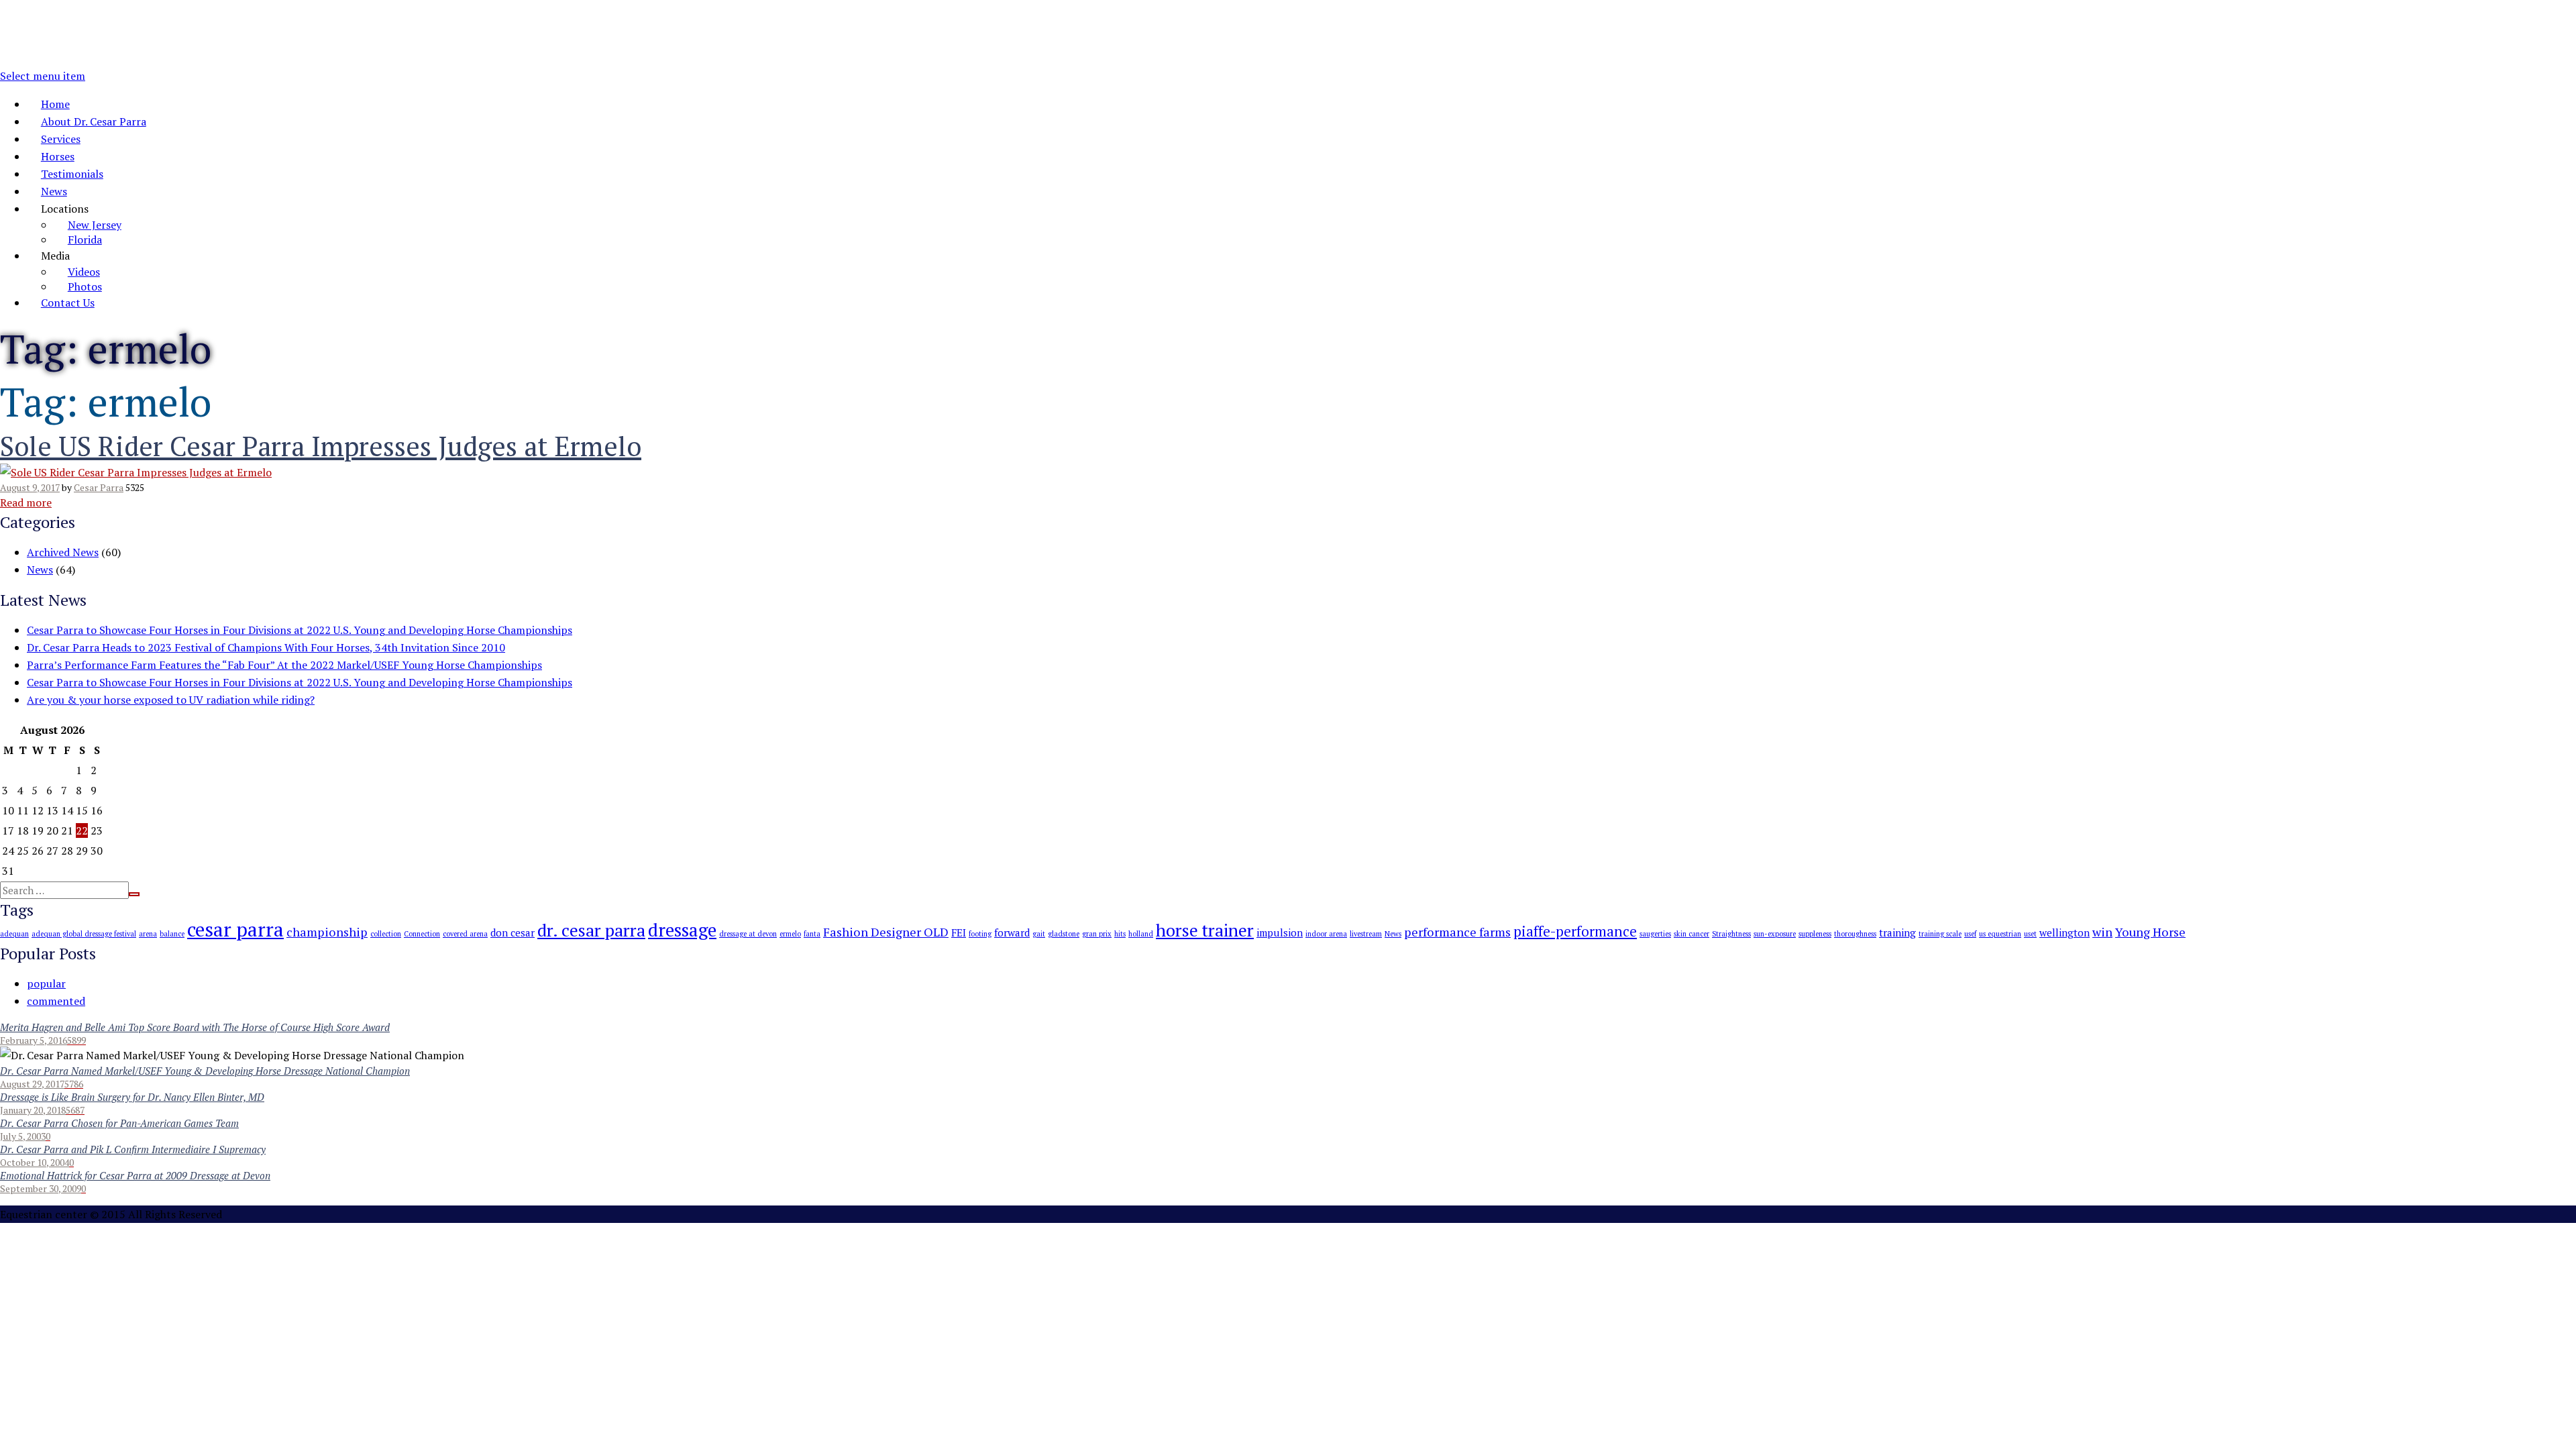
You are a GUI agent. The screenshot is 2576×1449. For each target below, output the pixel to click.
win (2102, 932)
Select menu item (43, 76)
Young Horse (2150, 932)
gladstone (1064, 934)
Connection (422, 934)
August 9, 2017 (30, 487)
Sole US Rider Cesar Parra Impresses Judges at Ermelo (321, 446)
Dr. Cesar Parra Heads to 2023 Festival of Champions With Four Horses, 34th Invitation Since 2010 (266, 647)
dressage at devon (748, 934)
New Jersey (95, 225)
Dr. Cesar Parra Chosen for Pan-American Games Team (119, 1123)
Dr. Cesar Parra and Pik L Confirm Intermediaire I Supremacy (133, 1149)
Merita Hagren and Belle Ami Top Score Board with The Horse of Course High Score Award (195, 1027)
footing (980, 934)
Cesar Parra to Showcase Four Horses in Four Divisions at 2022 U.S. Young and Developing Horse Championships (300, 630)
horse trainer (1205, 930)
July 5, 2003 (23, 1136)
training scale (1940, 934)
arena (148, 934)
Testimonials (72, 174)
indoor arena (1326, 934)
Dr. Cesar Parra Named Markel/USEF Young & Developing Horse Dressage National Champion (205, 1071)
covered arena (465, 934)
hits (1120, 934)
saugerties (1655, 934)
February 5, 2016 (34, 1040)
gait (1039, 934)
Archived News (63, 552)
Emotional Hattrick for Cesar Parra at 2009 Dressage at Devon (135, 1175)
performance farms (1457, 932)
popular (46, 983)
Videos (84, 272)
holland (1141, 934)
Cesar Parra (99, 487)
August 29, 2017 (32, 1084)
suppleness (1815, 934)
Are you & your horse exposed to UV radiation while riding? (171, 700)
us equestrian (2000, 934)
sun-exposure (1775, 934)
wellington (2064, 932)
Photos (85, 286)
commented (56, 1001)
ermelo (790, 934)
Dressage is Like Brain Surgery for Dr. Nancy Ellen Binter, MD (132, 1097)
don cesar (513, 932)
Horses (58, 156)
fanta (812, 934)
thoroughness (1855, 934)
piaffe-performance (1575, 931)
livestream (1366, 934)
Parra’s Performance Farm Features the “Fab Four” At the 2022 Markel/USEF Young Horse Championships (284, 665)
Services (61, 139)
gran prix (1097, 934)
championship (327, 932)
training (1897, 932)
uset (2030, 934)
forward (1012, 932)
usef (1970, 934)
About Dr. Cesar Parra (94, 121)
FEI (959, 932)
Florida (85, 239)
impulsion (1280, 932)
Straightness (1731, 934)
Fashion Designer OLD (886, 932)
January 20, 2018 (33, 1110)
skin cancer (1692, 934)
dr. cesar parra (591, 930)
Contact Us (68, 303)
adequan (14, 934)
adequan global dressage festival (84, 934)
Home (55, 104)
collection (386, 934)
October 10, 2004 (35, 1162)
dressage (682, 930)
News (54, 191)
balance (172, 934)
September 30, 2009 (41, 1188)
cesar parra (235, 929)
